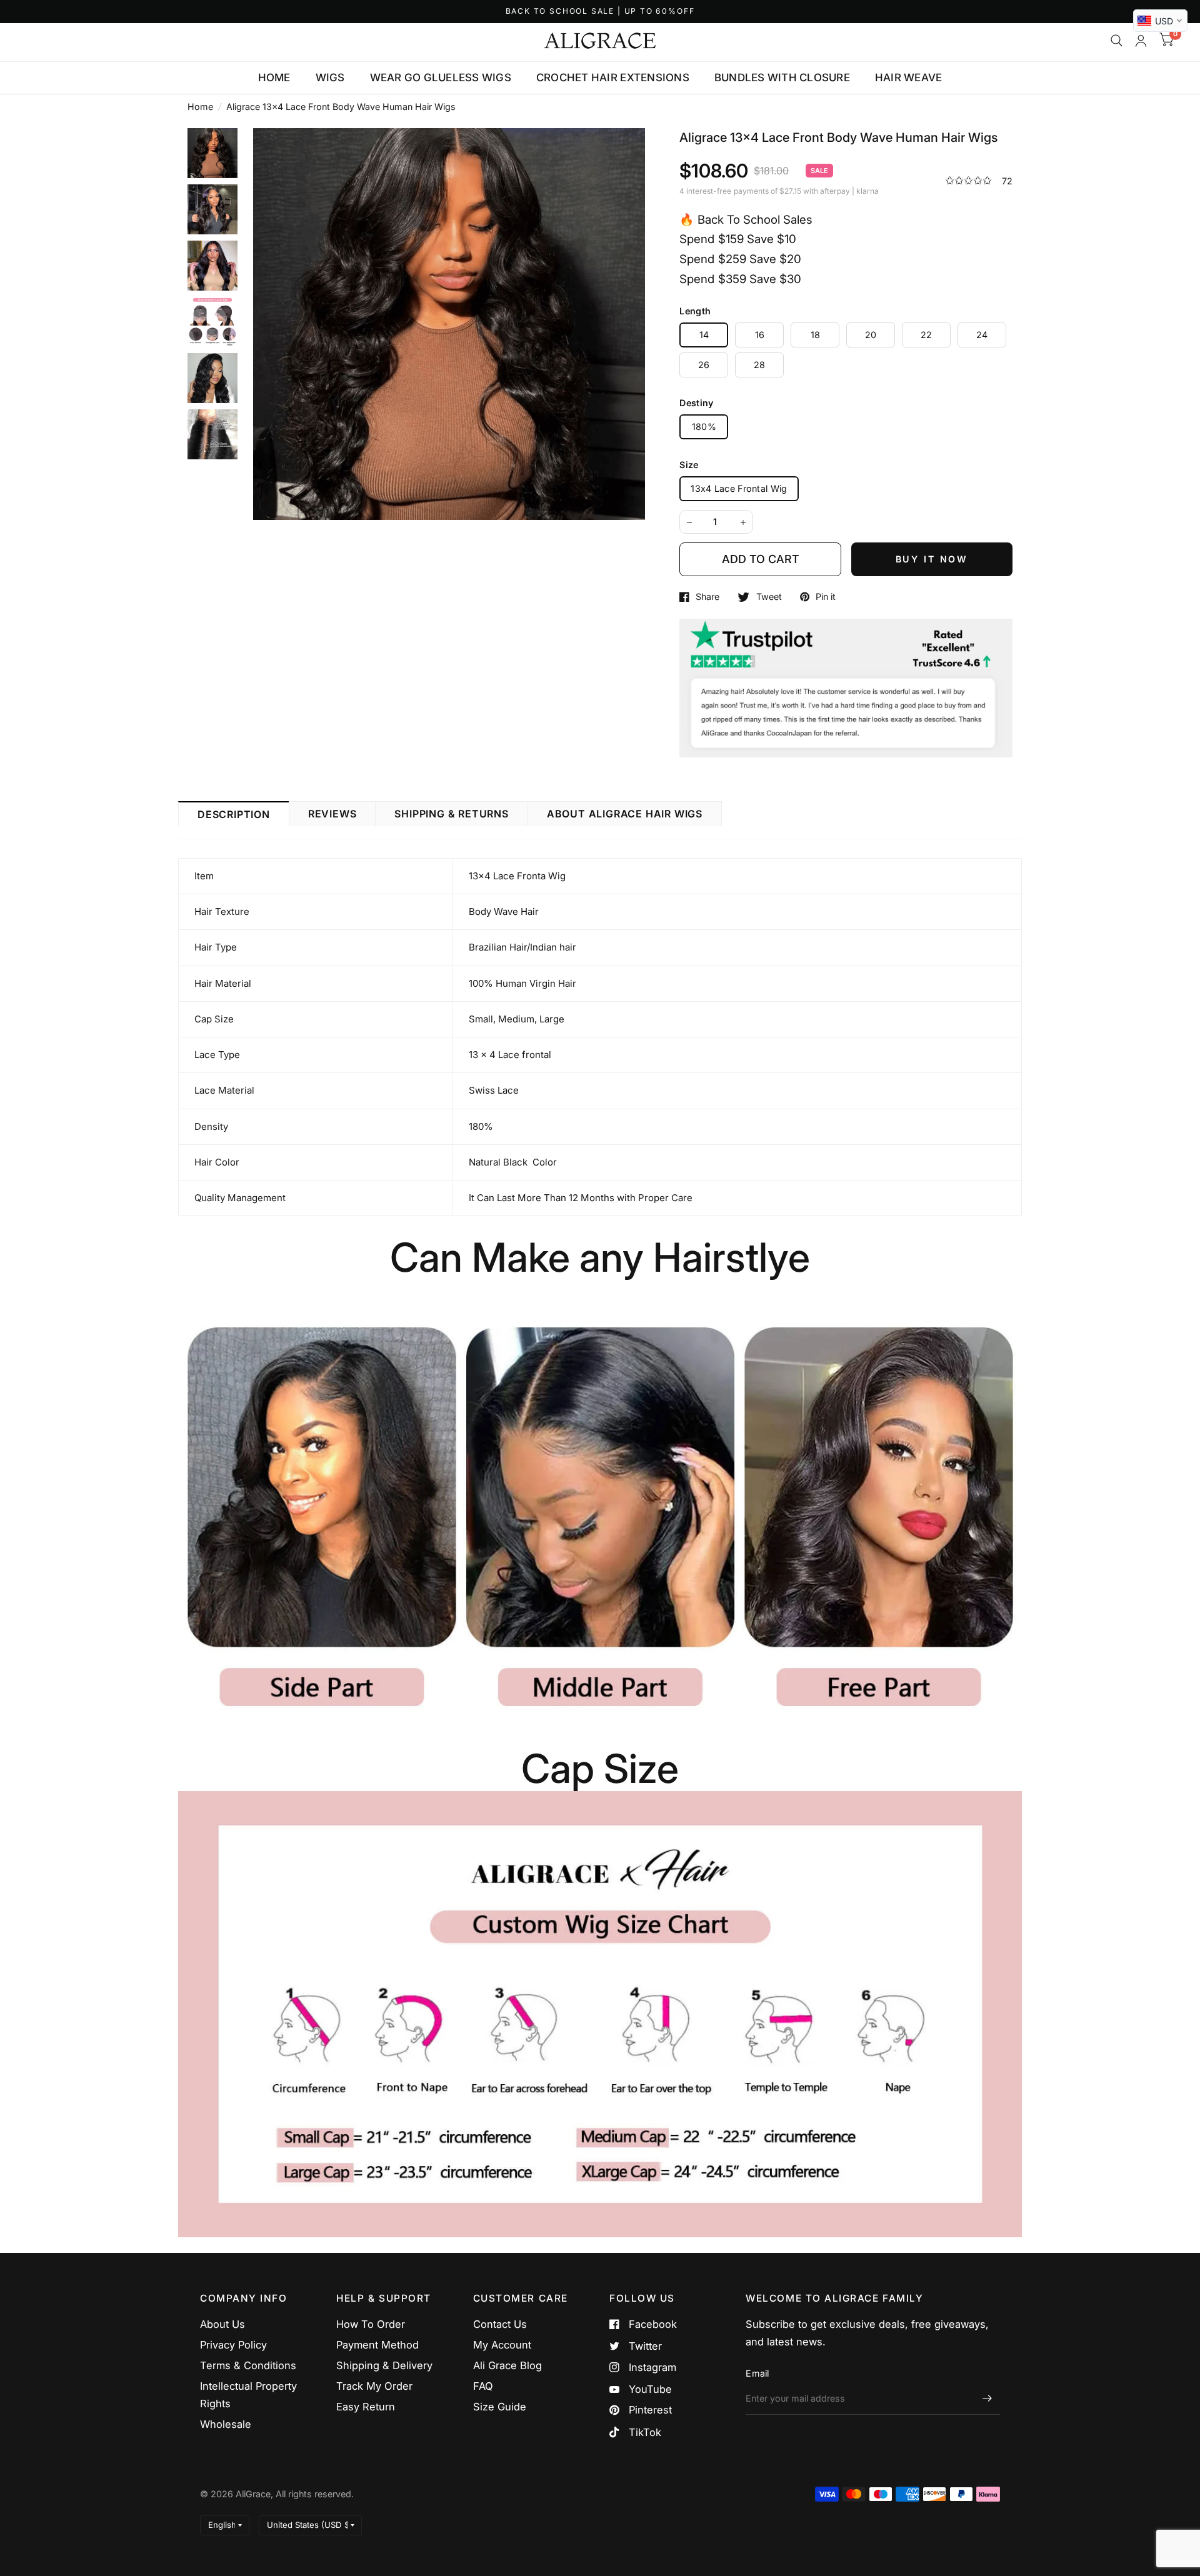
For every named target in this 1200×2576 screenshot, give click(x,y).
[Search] (1117, 41)
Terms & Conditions (248, 2365)
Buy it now (932, 559)
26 (704, 365)
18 (816, 335)
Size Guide (500, 2407)
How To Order (371, 2324)
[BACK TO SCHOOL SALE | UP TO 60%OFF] (600, 12)
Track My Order (374, 2386)
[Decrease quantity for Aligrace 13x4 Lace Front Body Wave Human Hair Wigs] (689, 522)
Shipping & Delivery (384, 2365)
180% (704, 427)
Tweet (769, 597)
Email (757, 2373)
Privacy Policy (233, 2345)
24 (982, 335)
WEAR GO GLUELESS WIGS (441, 77)
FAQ (483, 2386)
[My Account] (1141, 41)
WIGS (330, 77)
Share (707, 597)
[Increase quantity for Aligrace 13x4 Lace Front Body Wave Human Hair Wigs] (743, 522)
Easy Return (366, 2407)
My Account (502, 2345)
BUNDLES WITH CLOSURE (782, 77)
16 (760, 335)
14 (704, 335)
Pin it (826, 597)
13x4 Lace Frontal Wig (739, 488)
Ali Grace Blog (507, 2365)
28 (760, 365)
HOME (274, 77)
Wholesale (226, 2424)
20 (871, 335)
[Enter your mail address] (987, 2399)
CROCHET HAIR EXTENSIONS (613, 77)
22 (927, 335)
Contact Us (500, 2324)
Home (200, 107)
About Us (222, 2324)
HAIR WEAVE (909, 77)
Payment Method (377, 2345)
